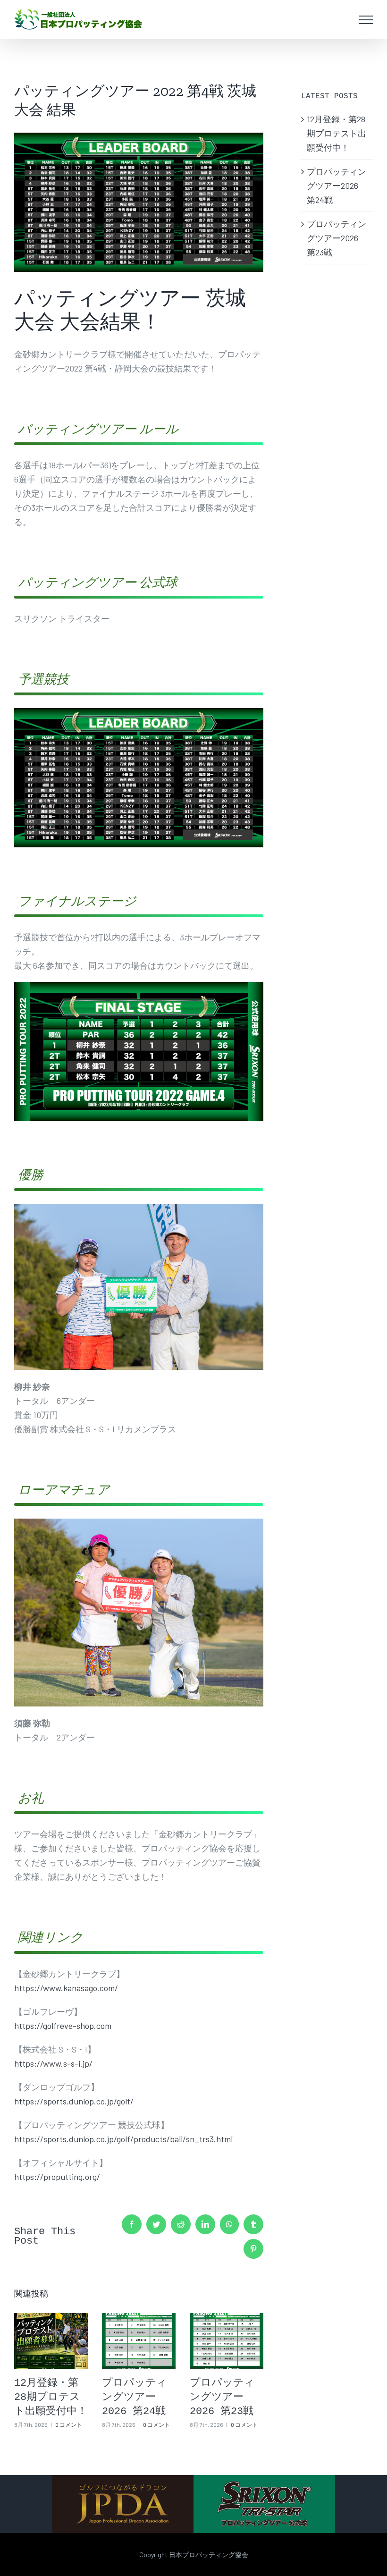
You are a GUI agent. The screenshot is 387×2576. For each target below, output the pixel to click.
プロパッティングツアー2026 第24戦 (135, 2397)
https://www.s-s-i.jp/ (53, 2063)
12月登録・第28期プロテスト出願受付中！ (51, 2397)
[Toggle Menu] (366, 20)
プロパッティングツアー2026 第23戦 (222, 2397)
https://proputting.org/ (57, 2177)
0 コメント (69, 2424)
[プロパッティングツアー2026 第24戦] (139, 2341)
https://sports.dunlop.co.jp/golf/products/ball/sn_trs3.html (123, 2139)
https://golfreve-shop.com (63, 2026)
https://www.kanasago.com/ (66, 1988)
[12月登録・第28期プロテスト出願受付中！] (51, 2341)
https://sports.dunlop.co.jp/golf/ (74, 2101)
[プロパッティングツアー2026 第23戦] (227, 2341)
